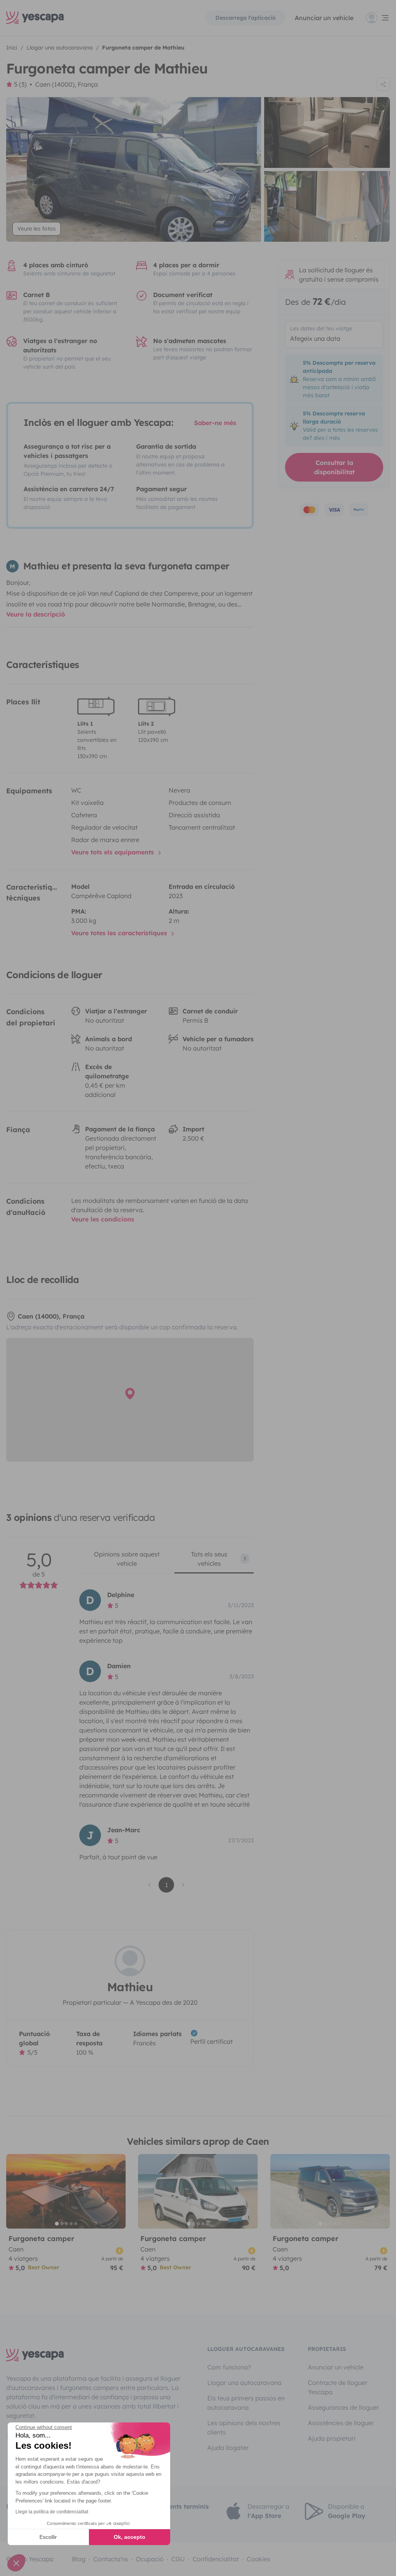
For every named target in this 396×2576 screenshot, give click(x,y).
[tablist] (166, 1561)
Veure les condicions (103, 1219)
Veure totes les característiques (120, 933)
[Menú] (378, 18)
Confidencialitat (216, 2559)
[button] (16, 2563)
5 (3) (20, 84)
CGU (178, 2559)
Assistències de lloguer (341, 2423)
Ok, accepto (130, 2537)
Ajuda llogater (228, 2448)
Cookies (259, 2559)
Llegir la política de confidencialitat (52, 2512)
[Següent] (116, 2191)
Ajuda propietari (332, 2438)
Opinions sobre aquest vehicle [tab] (127, 1559)
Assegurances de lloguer (343, 2407)
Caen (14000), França (67, 84)
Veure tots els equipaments (114, 852)
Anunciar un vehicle (324, 18)
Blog (79, 2559)
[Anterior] (15, 2191)
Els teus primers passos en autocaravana (246, 2403)
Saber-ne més (215, 423)
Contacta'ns (111, 2559)
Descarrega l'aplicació (246, 18)
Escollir (48, 2537)
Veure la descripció (36, 614)
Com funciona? (229, 2367)
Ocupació (150, 2559)
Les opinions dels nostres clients (244, 2427)
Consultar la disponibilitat (334, 467)
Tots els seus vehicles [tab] (219, 1559)
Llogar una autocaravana (244, 2383)
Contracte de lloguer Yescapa (338, 2387)
